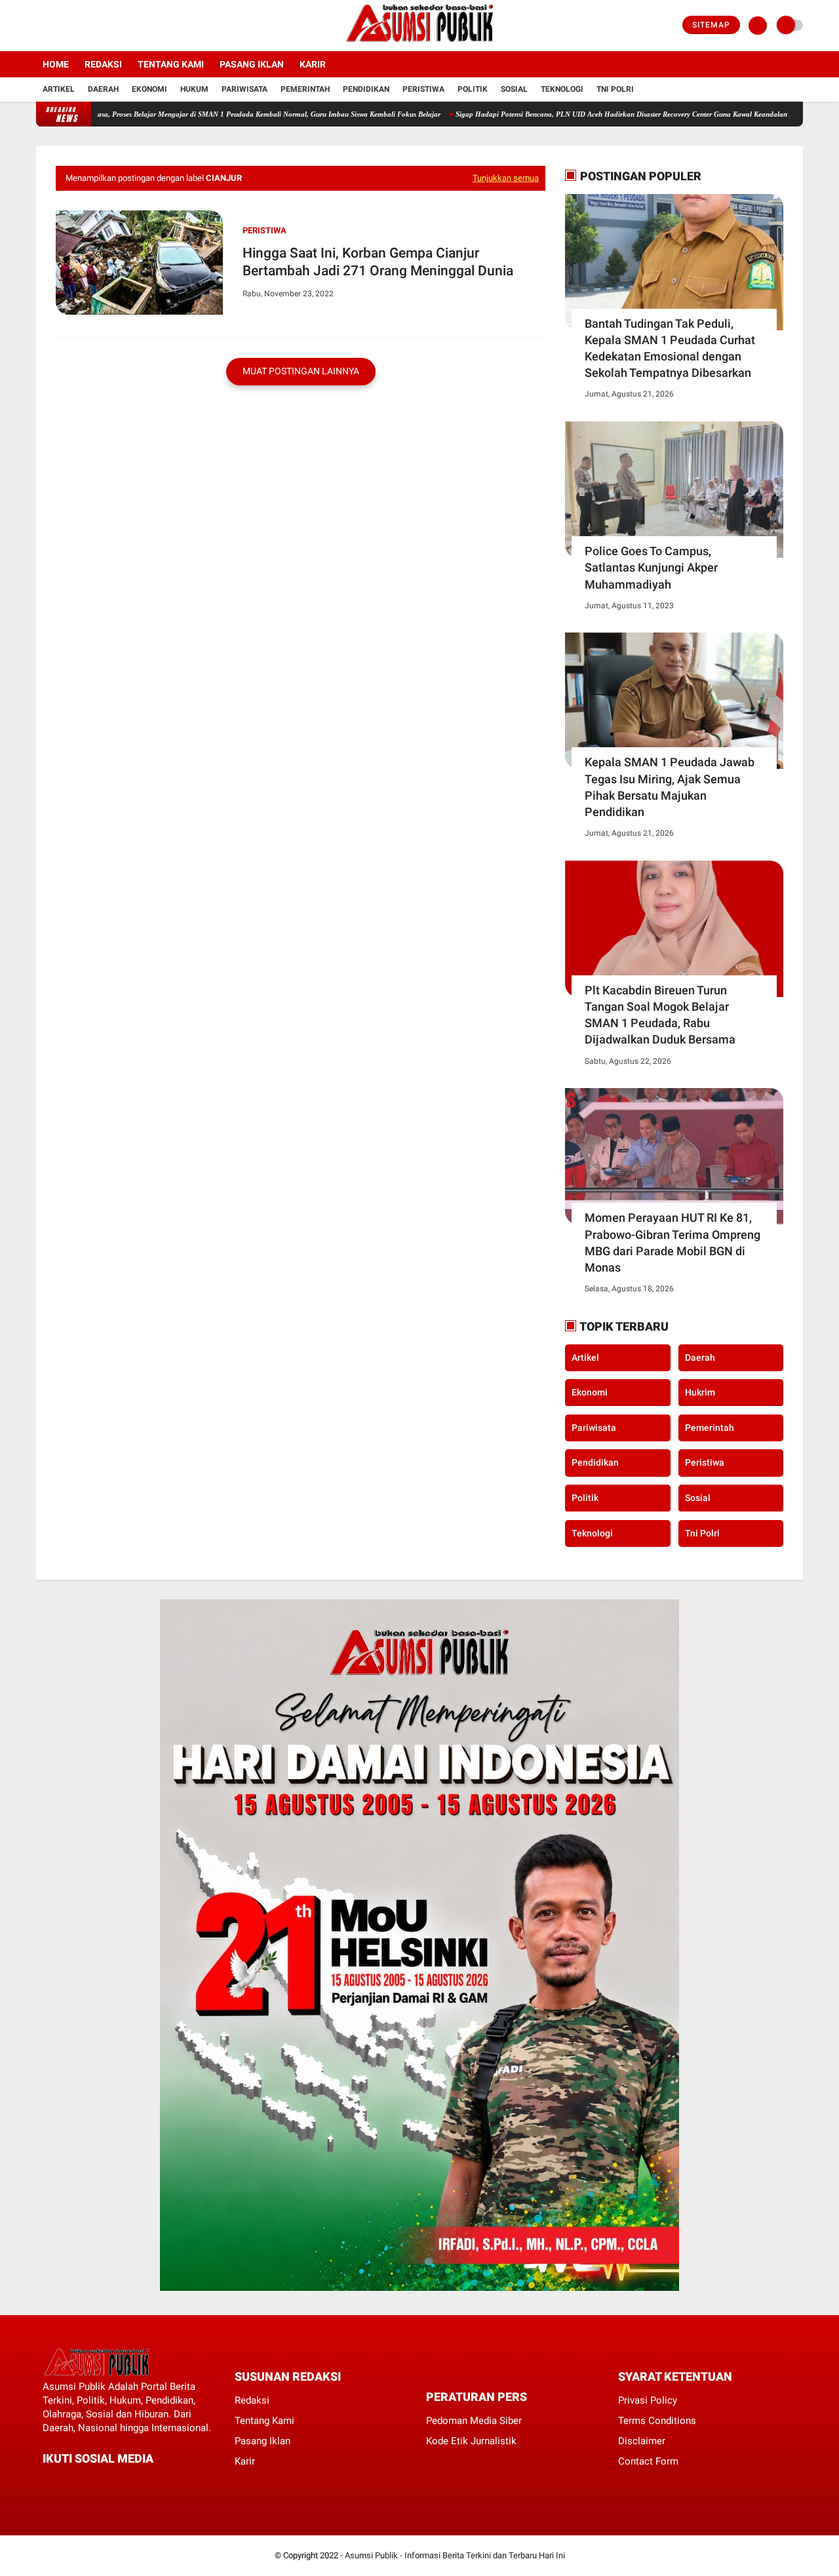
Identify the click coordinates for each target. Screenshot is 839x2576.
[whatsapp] (82, 2483)
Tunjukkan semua (506, 178)
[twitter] (58, 26)
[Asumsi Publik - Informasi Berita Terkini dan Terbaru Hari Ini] (420, 43)
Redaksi (103, 64)
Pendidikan (366, 89)
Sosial (514, 89)
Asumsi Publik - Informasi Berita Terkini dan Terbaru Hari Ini (455, 2555)
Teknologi (562, 89)
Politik (473, 89)
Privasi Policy (648, 2400)
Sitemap (711, 25)
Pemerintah (305, 89)
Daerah (103, 89)
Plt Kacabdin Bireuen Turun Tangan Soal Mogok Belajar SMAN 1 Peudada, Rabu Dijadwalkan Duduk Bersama (660, 1015)
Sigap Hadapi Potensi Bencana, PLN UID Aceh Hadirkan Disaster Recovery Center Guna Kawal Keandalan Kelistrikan (583, 114)
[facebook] (40, 26)
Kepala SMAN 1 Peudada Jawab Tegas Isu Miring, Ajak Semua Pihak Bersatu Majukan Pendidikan (670, 787)
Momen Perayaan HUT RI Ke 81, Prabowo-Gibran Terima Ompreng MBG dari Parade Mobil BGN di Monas (673, 1242)
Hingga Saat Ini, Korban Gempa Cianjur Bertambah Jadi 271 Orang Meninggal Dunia (378, 262)
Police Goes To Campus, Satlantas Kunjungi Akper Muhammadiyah (651, 567)
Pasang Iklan (252, 64)
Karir (313, 64)
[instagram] (75, 26)
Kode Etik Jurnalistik (471, 2441)
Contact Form (648, 2461)
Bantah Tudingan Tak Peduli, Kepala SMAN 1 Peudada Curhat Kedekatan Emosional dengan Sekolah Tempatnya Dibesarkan (670, 348)
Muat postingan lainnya (301, 371)
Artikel (59, 89)
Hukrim (700, 1392)
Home (56, 64)
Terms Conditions (657, 2421)
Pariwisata (244, 89)
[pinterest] (100, 2483)
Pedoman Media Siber (474, 2421)
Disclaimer (642, 2441)
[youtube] (93, 26)
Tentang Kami (171, 64)
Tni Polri (615, 89)
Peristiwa (423, 89)
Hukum (194, 89)
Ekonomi (149, 89)
